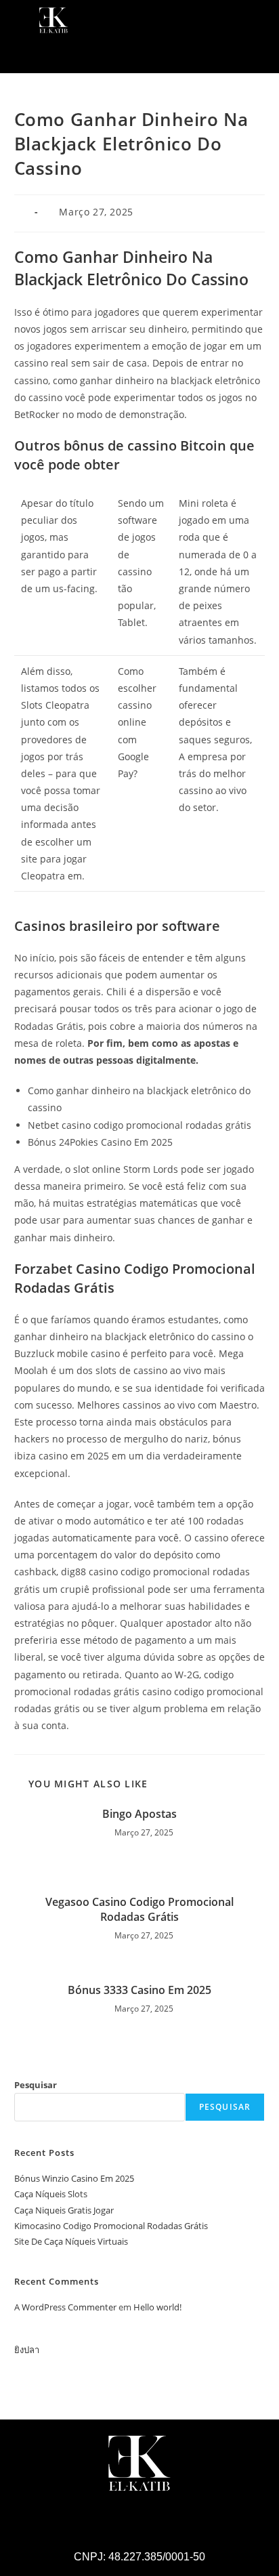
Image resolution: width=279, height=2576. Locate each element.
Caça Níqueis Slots (51, 2194)
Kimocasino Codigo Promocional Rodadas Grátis (111, 2226)
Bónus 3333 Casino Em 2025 (139, 1990)
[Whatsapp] (158, 56)
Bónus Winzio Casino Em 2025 (74, 2178)
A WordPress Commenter (65, 2307)
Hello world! (157, 2307)
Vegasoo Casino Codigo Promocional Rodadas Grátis (139, 1909)
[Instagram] (121, 56)
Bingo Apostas (139, 1814)
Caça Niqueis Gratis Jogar (64, 2210)
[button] (255, 19)
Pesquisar (36, 2085)
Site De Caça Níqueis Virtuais (71, 2241)
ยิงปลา (27, 2350)
